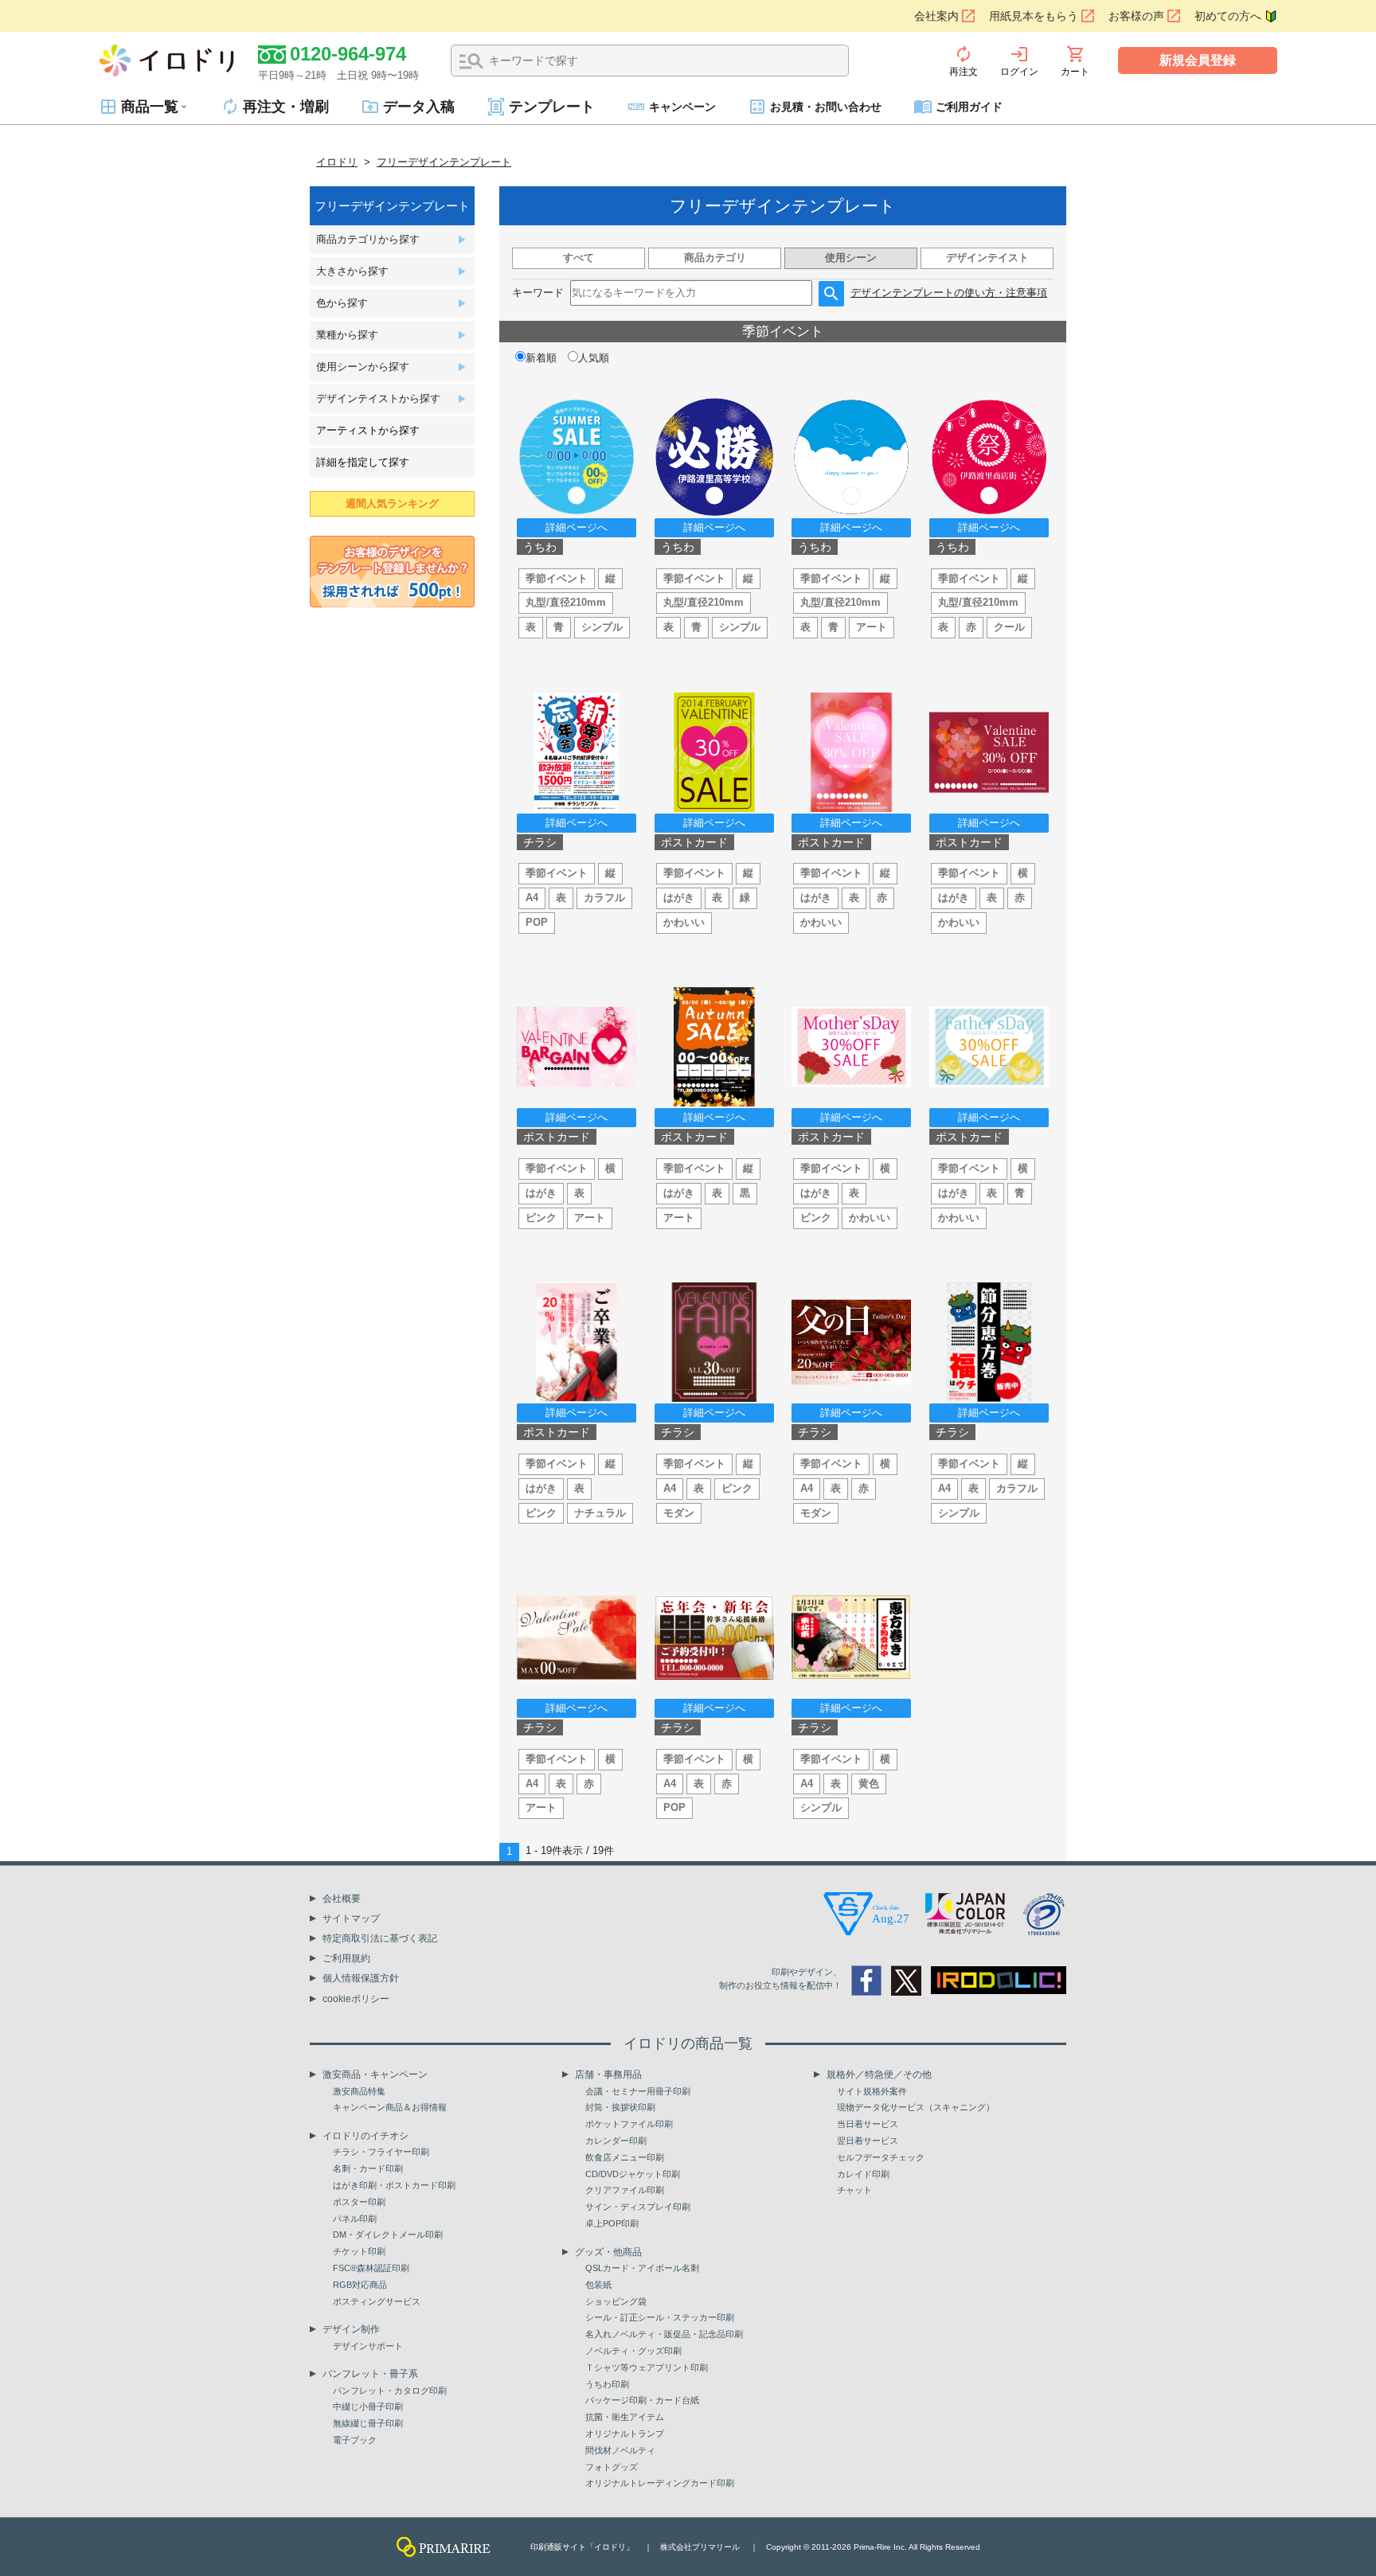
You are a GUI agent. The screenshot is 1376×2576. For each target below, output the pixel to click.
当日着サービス (868, 2124)
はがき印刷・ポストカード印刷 (394, 2185)
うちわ (540, 547)
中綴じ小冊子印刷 (368, 2406)
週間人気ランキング (392, 503)
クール (1009, 627)
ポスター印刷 (359, 2202)
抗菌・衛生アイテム (625, 2417)
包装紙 (598, 2285)
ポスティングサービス (377, 2301)
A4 (532, 898)
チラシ (540, 842)
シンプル (602, 627)
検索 (471, 61)
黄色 (869, 1784)
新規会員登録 (1198, 60)
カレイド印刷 (863, 2174)
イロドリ (337, 162)
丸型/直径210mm (566, 602)
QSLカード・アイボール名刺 (642, 2268)
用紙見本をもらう (1034, 16)
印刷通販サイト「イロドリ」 (582, 2547)
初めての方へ (1228, 16)
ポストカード (694, 842)
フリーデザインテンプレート (444, 162)
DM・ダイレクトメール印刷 (388, 2234)
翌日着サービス (868, 2141)
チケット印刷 (359, 2251)
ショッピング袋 (616, 2301)
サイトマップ (351, 1918)
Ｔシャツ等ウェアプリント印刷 (647, 2367)
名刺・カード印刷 (368, 2168)
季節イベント (557, 578)
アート (872, 627)
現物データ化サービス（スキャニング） (916, 2107)
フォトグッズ (612, 2467)
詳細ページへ (577, 527)
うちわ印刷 (607, 2384)
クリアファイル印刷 (625, 2190)
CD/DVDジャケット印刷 (633, 2174)
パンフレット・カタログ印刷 (390, 2391)
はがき (679, 898)
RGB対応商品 (360, 2285)
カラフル (604, 898)
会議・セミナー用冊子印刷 (638, 2091)
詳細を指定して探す (363, 462)
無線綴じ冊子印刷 (368, 2423)
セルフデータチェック (881, 2157)
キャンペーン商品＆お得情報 (390, 2107)
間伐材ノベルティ (620, 2450)
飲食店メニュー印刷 (625, 2157)
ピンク (541, 1218)
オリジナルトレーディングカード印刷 (660, 2483)
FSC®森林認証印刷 (371, 2268)
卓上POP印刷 (612, 2223)
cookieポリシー (356, 1999)
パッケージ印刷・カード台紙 (642, 2400)
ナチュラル (600, 1513)
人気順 (594, 358)
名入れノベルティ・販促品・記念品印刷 (664, 2334)
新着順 (541, 358)
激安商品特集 (359, 2091)
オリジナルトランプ (625, 2434)
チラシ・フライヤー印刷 (381, 2152)
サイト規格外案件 (872, 2091)
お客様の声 (1136, 16)
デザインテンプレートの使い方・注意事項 (949, 293)
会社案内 (936, 16)
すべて (579, 258)
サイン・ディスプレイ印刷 (638, 2207)
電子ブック (355, 2440)
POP (537, 922)
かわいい (684, 922)
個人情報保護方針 (361, 1978)
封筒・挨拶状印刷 (620, 2107)
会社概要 (342, 1899)
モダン (679, 1513)
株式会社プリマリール (700, 2547)
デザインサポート (368, 2346)
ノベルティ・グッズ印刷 (633, 2351)
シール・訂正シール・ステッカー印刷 (660, 2317)
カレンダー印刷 (616, 2141)
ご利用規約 (346, 1958)
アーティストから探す (368, 430)
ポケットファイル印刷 (629, 2124)
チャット (854, 2190)
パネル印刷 (355, 2219)
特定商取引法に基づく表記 (380, 1938)
